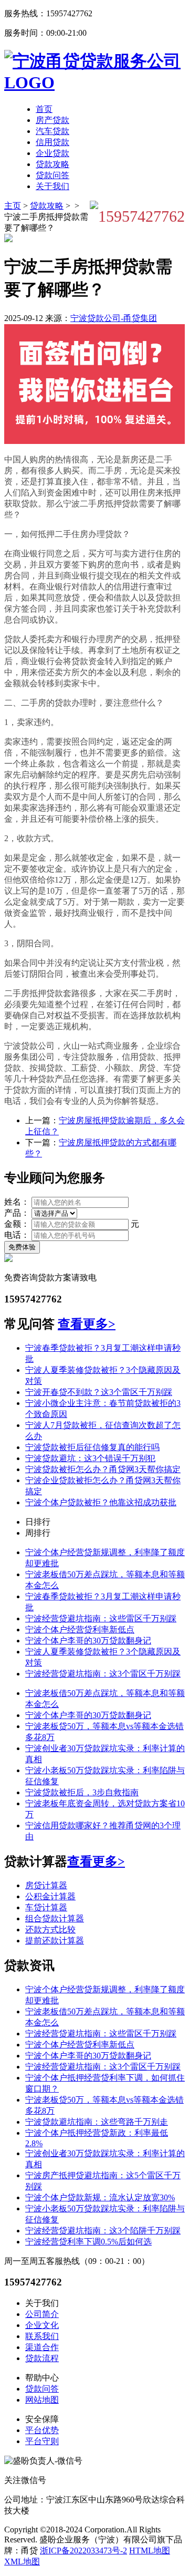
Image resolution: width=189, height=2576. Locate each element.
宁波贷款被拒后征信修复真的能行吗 (92, 1447)
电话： (17, 1235)
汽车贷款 (52, 131)
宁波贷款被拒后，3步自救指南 (82, 1792)
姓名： (17, 1202)
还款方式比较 (50, 1930)
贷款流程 (42, 2358)
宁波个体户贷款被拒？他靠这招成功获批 (101, 1502)
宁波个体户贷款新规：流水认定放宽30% (100, 2197)
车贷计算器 (46, 1907)
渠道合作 (42, 2347)
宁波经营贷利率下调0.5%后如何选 (88, 2242)
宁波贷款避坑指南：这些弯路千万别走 (97, 2122)
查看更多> (87, 1324)
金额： (17, 1224)
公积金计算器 (50, 1896)
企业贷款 (52, 153)
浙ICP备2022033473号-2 (83, 2551)
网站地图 (42, 2400)
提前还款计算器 (55, 1941)
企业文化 (42, 2325)
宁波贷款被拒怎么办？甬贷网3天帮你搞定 (103, 1469)
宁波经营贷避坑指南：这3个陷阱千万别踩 (103, 2231)
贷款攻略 (52, 164)
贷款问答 (52, 175)
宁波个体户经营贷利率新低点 (80, 1630)
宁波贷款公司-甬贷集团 (114, 318)
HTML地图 (150, 2551)
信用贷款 (52, 142)
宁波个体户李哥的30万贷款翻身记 (88, 1641)
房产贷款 (52, 120)
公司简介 (42, 2314)
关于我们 (52, 186)
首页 (44, 109)
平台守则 (42, 2441)
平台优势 (42, 2430)
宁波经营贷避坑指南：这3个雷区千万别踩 (103, 1674)
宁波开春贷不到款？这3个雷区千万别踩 (99, 1392)
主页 (13, 206)
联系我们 (42, 2336)
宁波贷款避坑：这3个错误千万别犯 (90, 1458)
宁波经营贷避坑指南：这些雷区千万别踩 (101, 1618)
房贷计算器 (46, 1885)
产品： (17, 1213)
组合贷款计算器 (55, 1918)
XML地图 (22, 2562)
